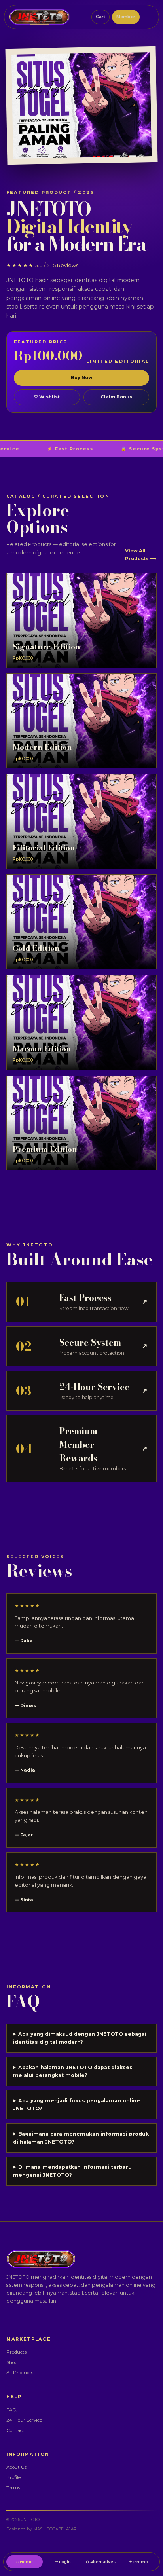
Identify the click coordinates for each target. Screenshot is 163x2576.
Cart (100, 17)
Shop (12, 2362)
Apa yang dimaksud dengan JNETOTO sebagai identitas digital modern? (80, 2038)
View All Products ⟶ (141, 554)
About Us (16, 2467)
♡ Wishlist (47, 397)
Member (126, 17)
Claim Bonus (116, 397)
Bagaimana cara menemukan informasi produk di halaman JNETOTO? (81, 2138)
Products (16, 2352)
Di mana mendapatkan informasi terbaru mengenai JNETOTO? (72, 2171)
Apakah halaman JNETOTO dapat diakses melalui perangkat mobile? (73, 2071)
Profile (13, 2477)
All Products (20, 2373)
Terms (13, 2488)
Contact (15, 2430)
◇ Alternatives (101, 2561)
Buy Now (81, 377)
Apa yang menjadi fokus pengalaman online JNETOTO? (77, 2105)
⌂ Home (25, 2561)
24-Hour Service (24, 2420)
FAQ (11, 2410)
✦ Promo (138, 2561)
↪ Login (63, 2561)
